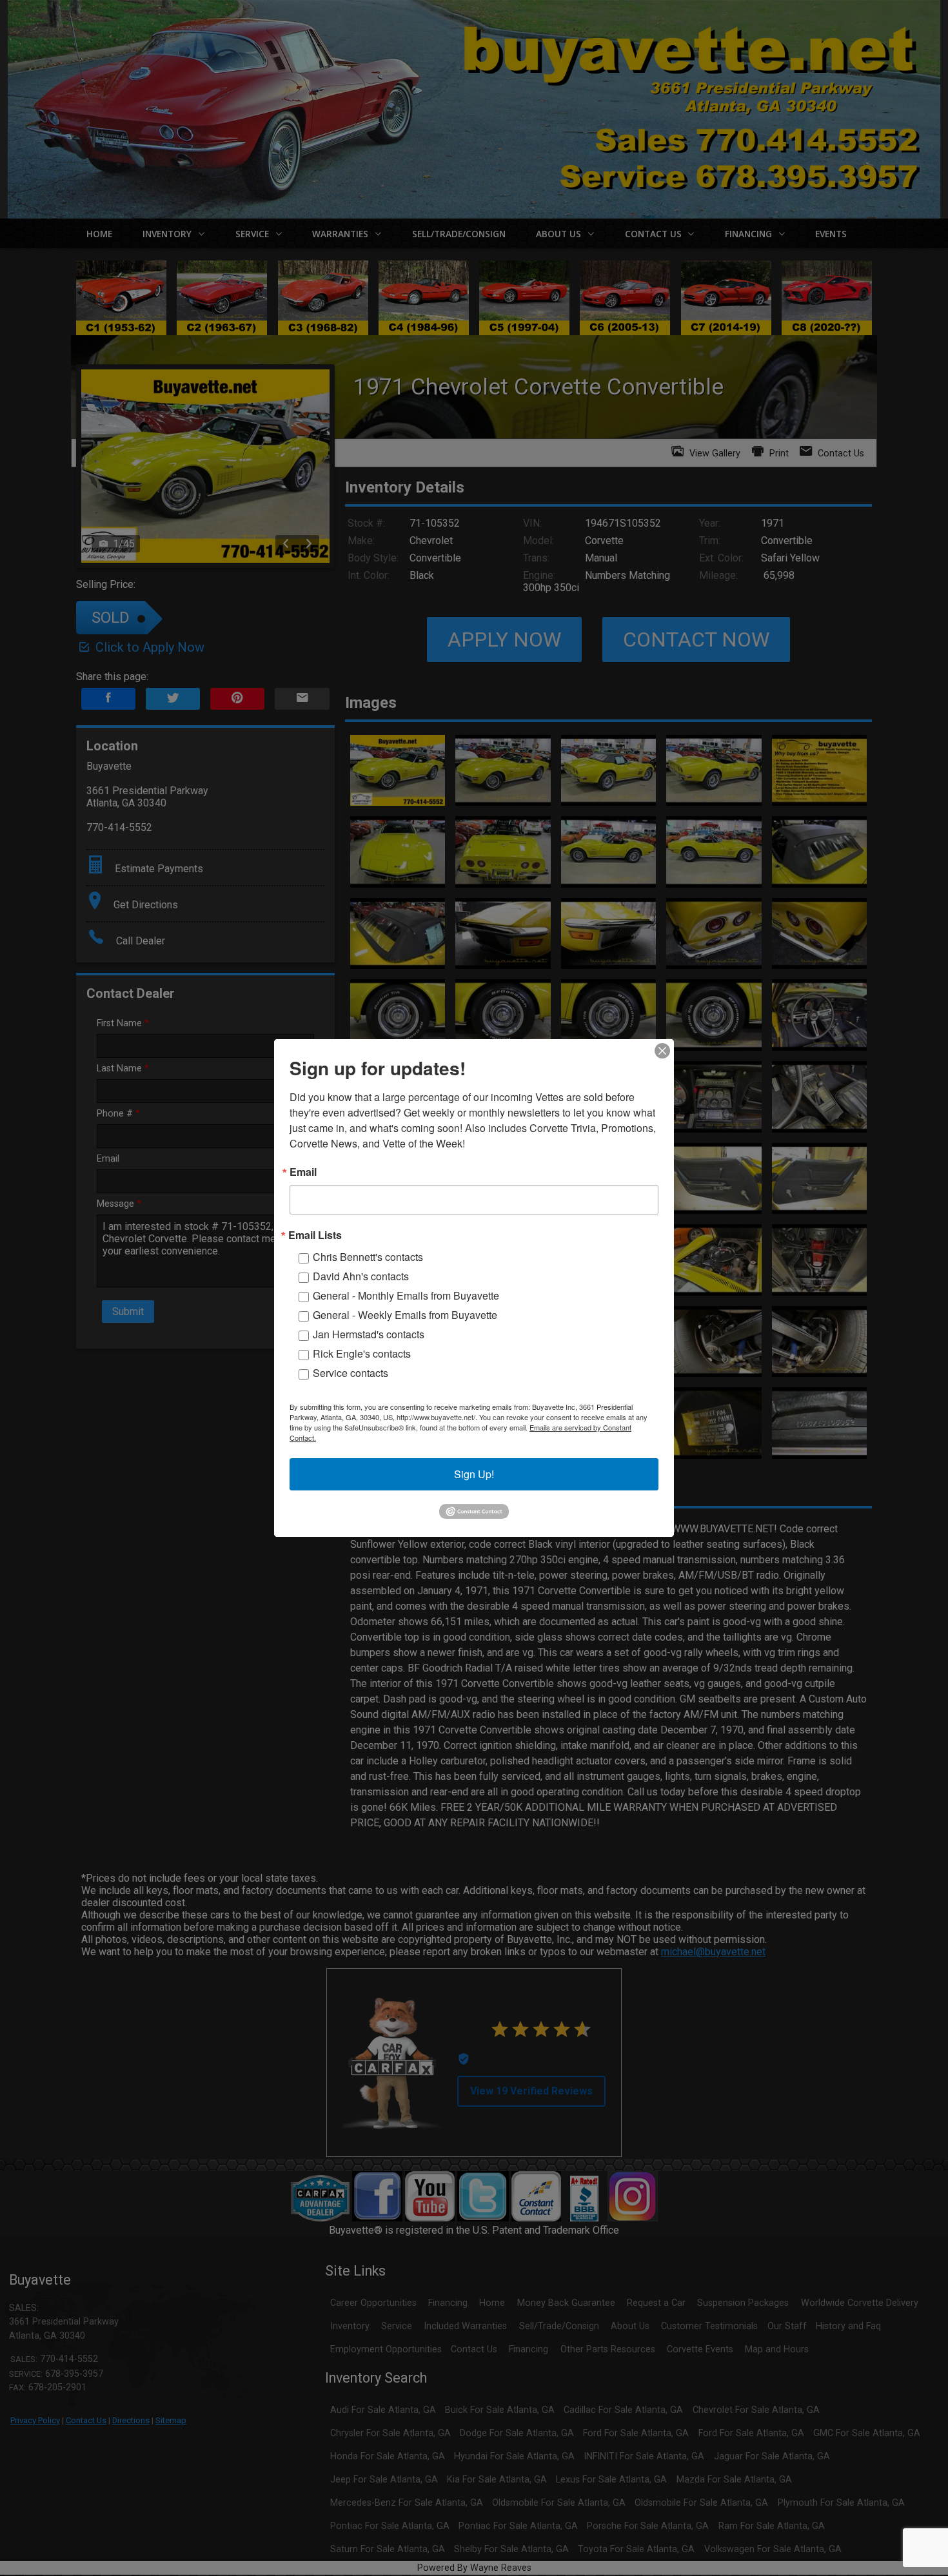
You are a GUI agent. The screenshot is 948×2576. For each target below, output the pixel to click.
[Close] (662, 1051)
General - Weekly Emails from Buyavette (405, 1315)
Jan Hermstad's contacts (369, 1334)
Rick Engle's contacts (362, 1353)
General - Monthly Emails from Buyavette (406, 1295)
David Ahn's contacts (361, 1276)
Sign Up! (474, 1474)
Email (303, 1172)
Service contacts (351, 1373)
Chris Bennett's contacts (368, 1257)
